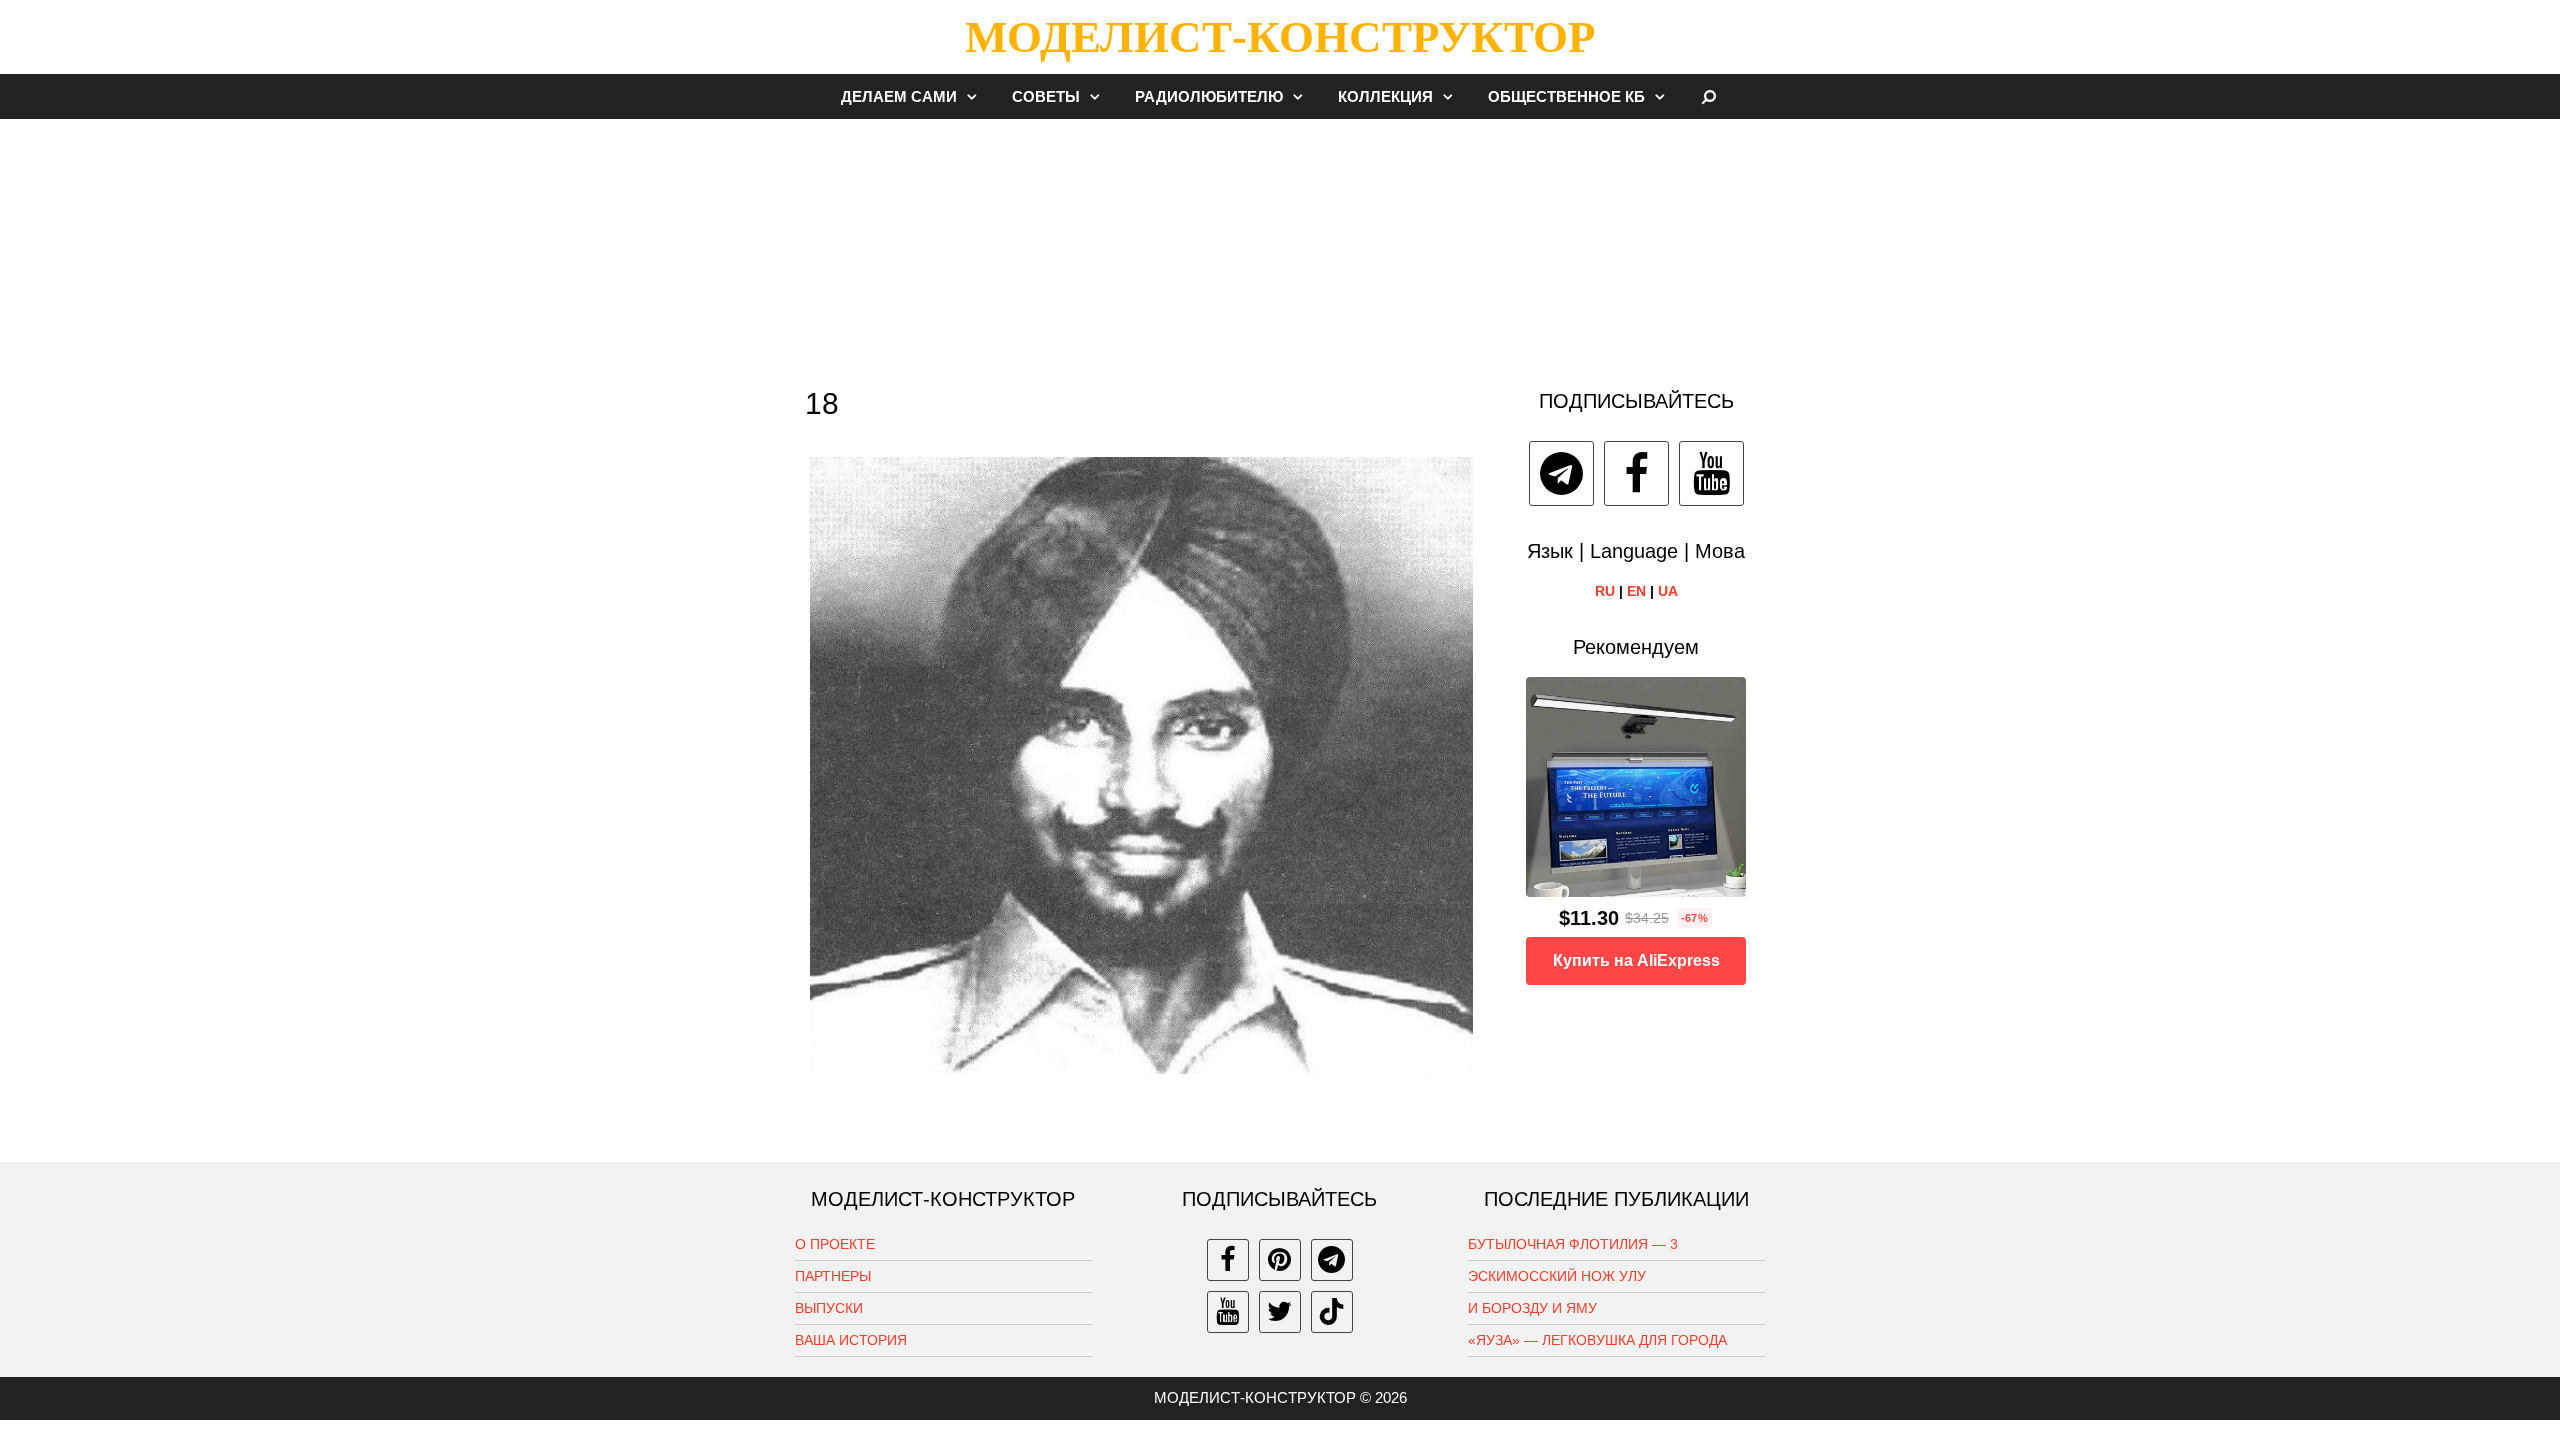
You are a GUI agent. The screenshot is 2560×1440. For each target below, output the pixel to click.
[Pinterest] (1280, 1260)
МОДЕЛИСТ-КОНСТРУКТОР (1280, 37)
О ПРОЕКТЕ (835, 1244)
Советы (1046, 96)
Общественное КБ (1566, 96)
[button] (977, 96)
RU (1605, 591)
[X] (1280, 1312)
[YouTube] (1711, 473)
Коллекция (1385, 96)
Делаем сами (899, 96)
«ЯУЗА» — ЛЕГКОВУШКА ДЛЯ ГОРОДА (1597, 1340)
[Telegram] (1561, 473)
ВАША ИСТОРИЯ (851, 1340)
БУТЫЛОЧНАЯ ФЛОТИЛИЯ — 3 (1573, 1244)
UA (1668, 591)
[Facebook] (1636, 473)
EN (1636, 591)
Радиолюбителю (1209, 96)
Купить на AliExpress (1636, 960)
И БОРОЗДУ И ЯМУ (1532, 1308)
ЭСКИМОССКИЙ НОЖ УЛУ (1557, 1276)
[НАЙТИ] (1709, 96)
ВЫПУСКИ (829, 1308)
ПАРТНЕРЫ (833, 1276)
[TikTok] (1332, 1312)
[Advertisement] (1280, 244)
